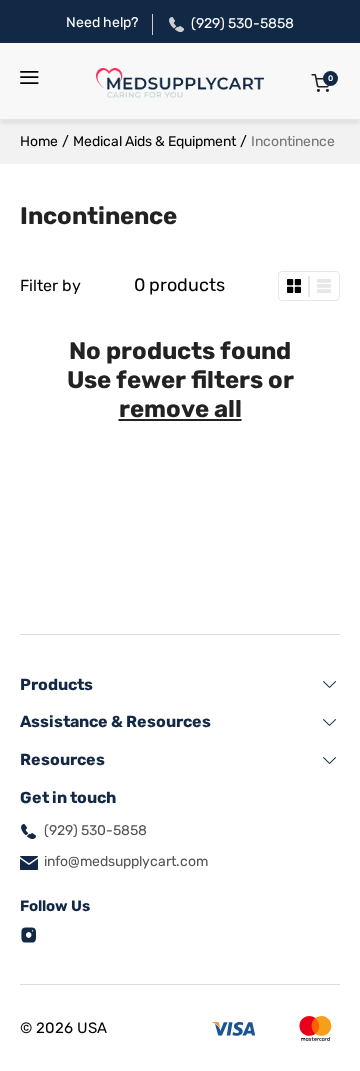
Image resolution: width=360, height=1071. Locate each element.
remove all (180, 409)
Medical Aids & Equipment (154, 141)
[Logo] (180, 83)
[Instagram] (29, 933)
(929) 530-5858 (242, 23)
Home (39, 141)
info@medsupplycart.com (126, 862)
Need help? (102, 23)
